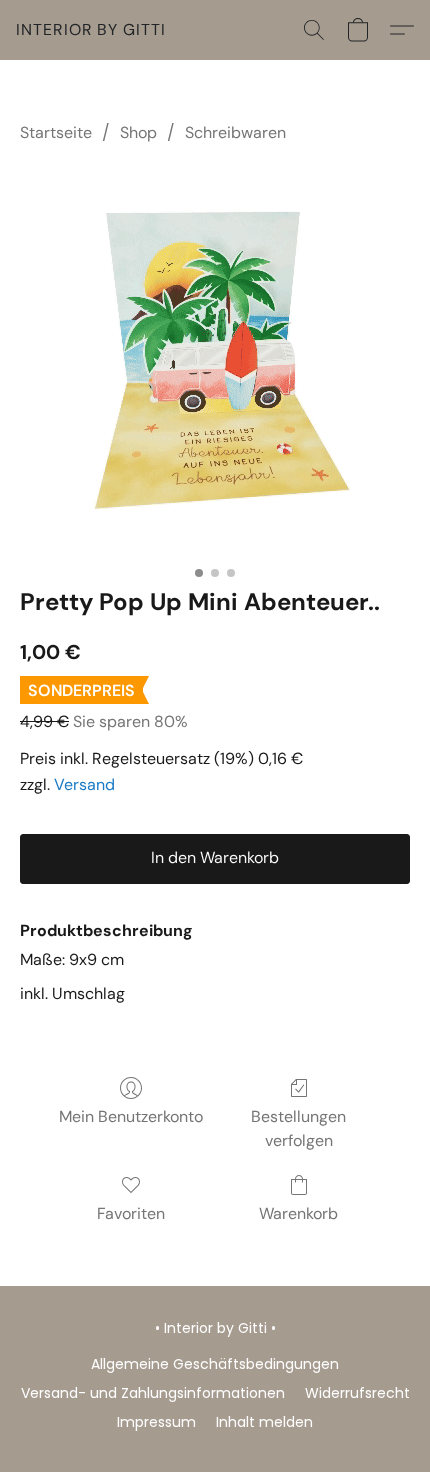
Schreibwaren (235, 132)
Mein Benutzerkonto (131, 1116)
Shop (138, 132)
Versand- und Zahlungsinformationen (153, 1393)
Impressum (156, 1422)
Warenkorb (298, 1213)
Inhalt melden (264, 1422)
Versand (84, 784)
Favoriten (131, 1213)
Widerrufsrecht (357, 1393)
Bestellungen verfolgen (298, 1128)
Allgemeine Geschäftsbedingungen (215, 1364)
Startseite (56, 132)
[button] (91, 30)
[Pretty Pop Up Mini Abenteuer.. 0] (215, 361)
